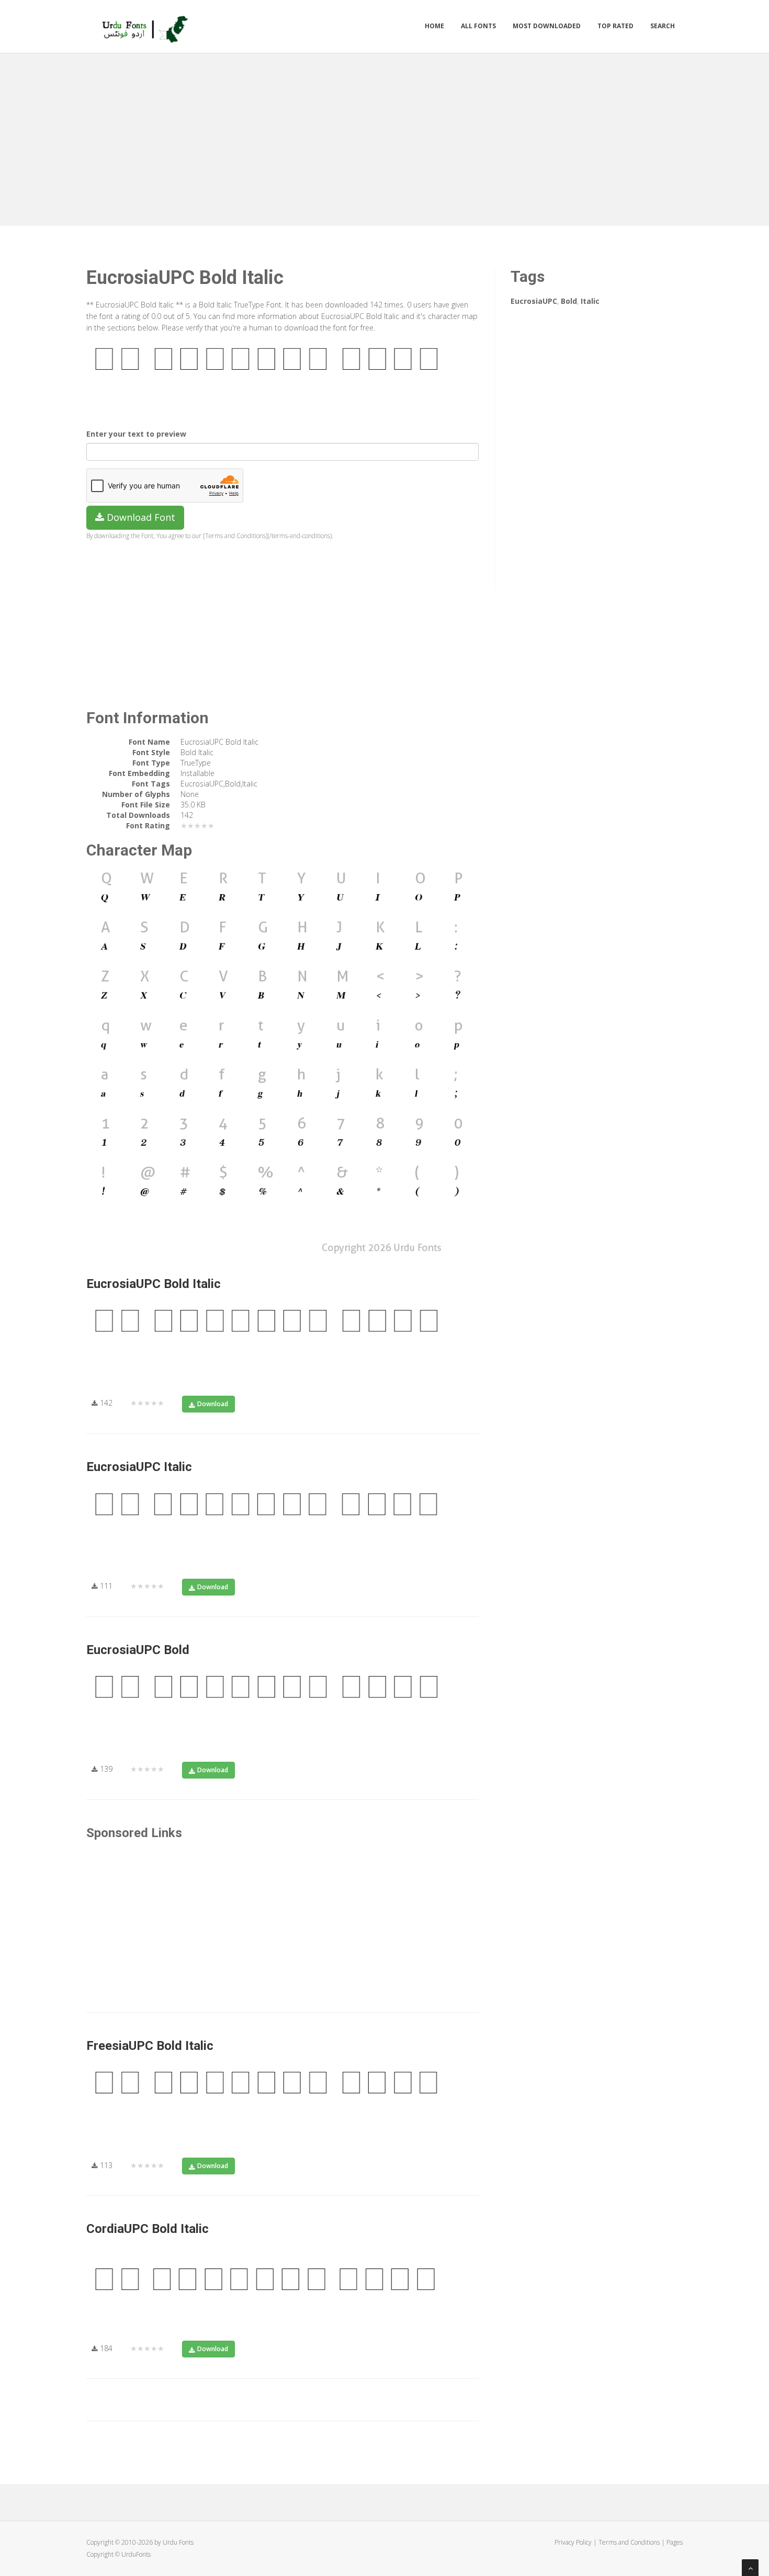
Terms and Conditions (629, 2542)
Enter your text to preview (136, 434)
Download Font (140, 517)
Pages (675, 2542)
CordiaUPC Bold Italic (148, 2229)
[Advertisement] (384, 137)
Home (434, 26)
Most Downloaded (547, 26)
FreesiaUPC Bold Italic (150, 2046)
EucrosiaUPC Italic (139, 1467)
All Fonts (478, 26)
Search (663, 26)
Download (213, 1404)
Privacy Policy (573, 2542)
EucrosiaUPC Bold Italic (154, 1284)
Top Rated (615, 26)
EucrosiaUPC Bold (138, 1650)
